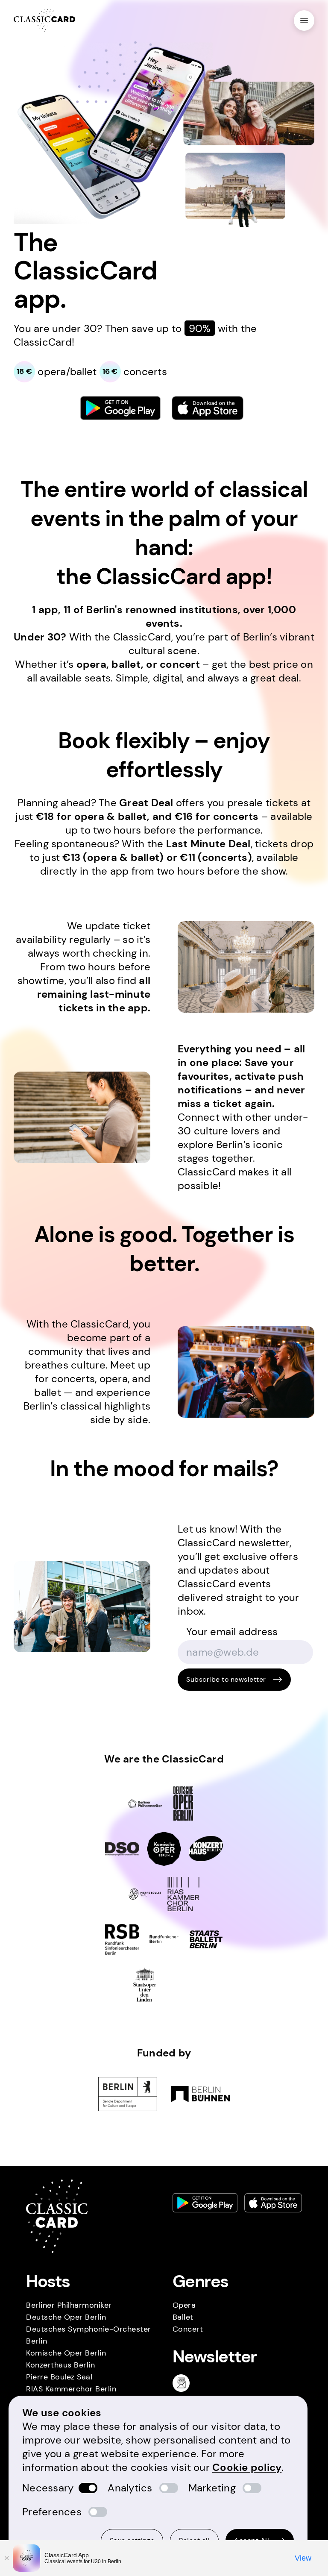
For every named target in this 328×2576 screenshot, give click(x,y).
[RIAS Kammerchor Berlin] (183, 1894)
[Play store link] (120, 408)
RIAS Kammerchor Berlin (71, 2389)
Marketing (212, 2488)
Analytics (130, 2488)
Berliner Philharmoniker (69, 2305)
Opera (184, 2305)
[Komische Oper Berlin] (164, 1849)
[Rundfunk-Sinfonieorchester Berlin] (122, 1939)
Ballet (183, 2317)
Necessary (48, 2488)
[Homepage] (44, 21)
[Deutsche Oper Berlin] (183, 1803)
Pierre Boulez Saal (59, 2377)
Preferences (52, 2512)
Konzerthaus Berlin (60, 2365)
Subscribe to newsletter (226, 1679)
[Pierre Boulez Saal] (145, 1894)
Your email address (232, 1632)
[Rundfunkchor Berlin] (164, 1939)
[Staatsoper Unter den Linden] (145, 1985)
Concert (188, 2329)
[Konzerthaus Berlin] (206, 1849)
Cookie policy (247, 2467)
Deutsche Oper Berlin (66, 2317)
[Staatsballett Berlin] (206, 1939)
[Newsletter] (184, 2383)
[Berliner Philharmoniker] (145, 1803)
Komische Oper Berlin (66, 2353)
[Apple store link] (208, 408)
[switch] (88, 2488)
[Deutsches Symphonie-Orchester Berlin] (122, 1849)
